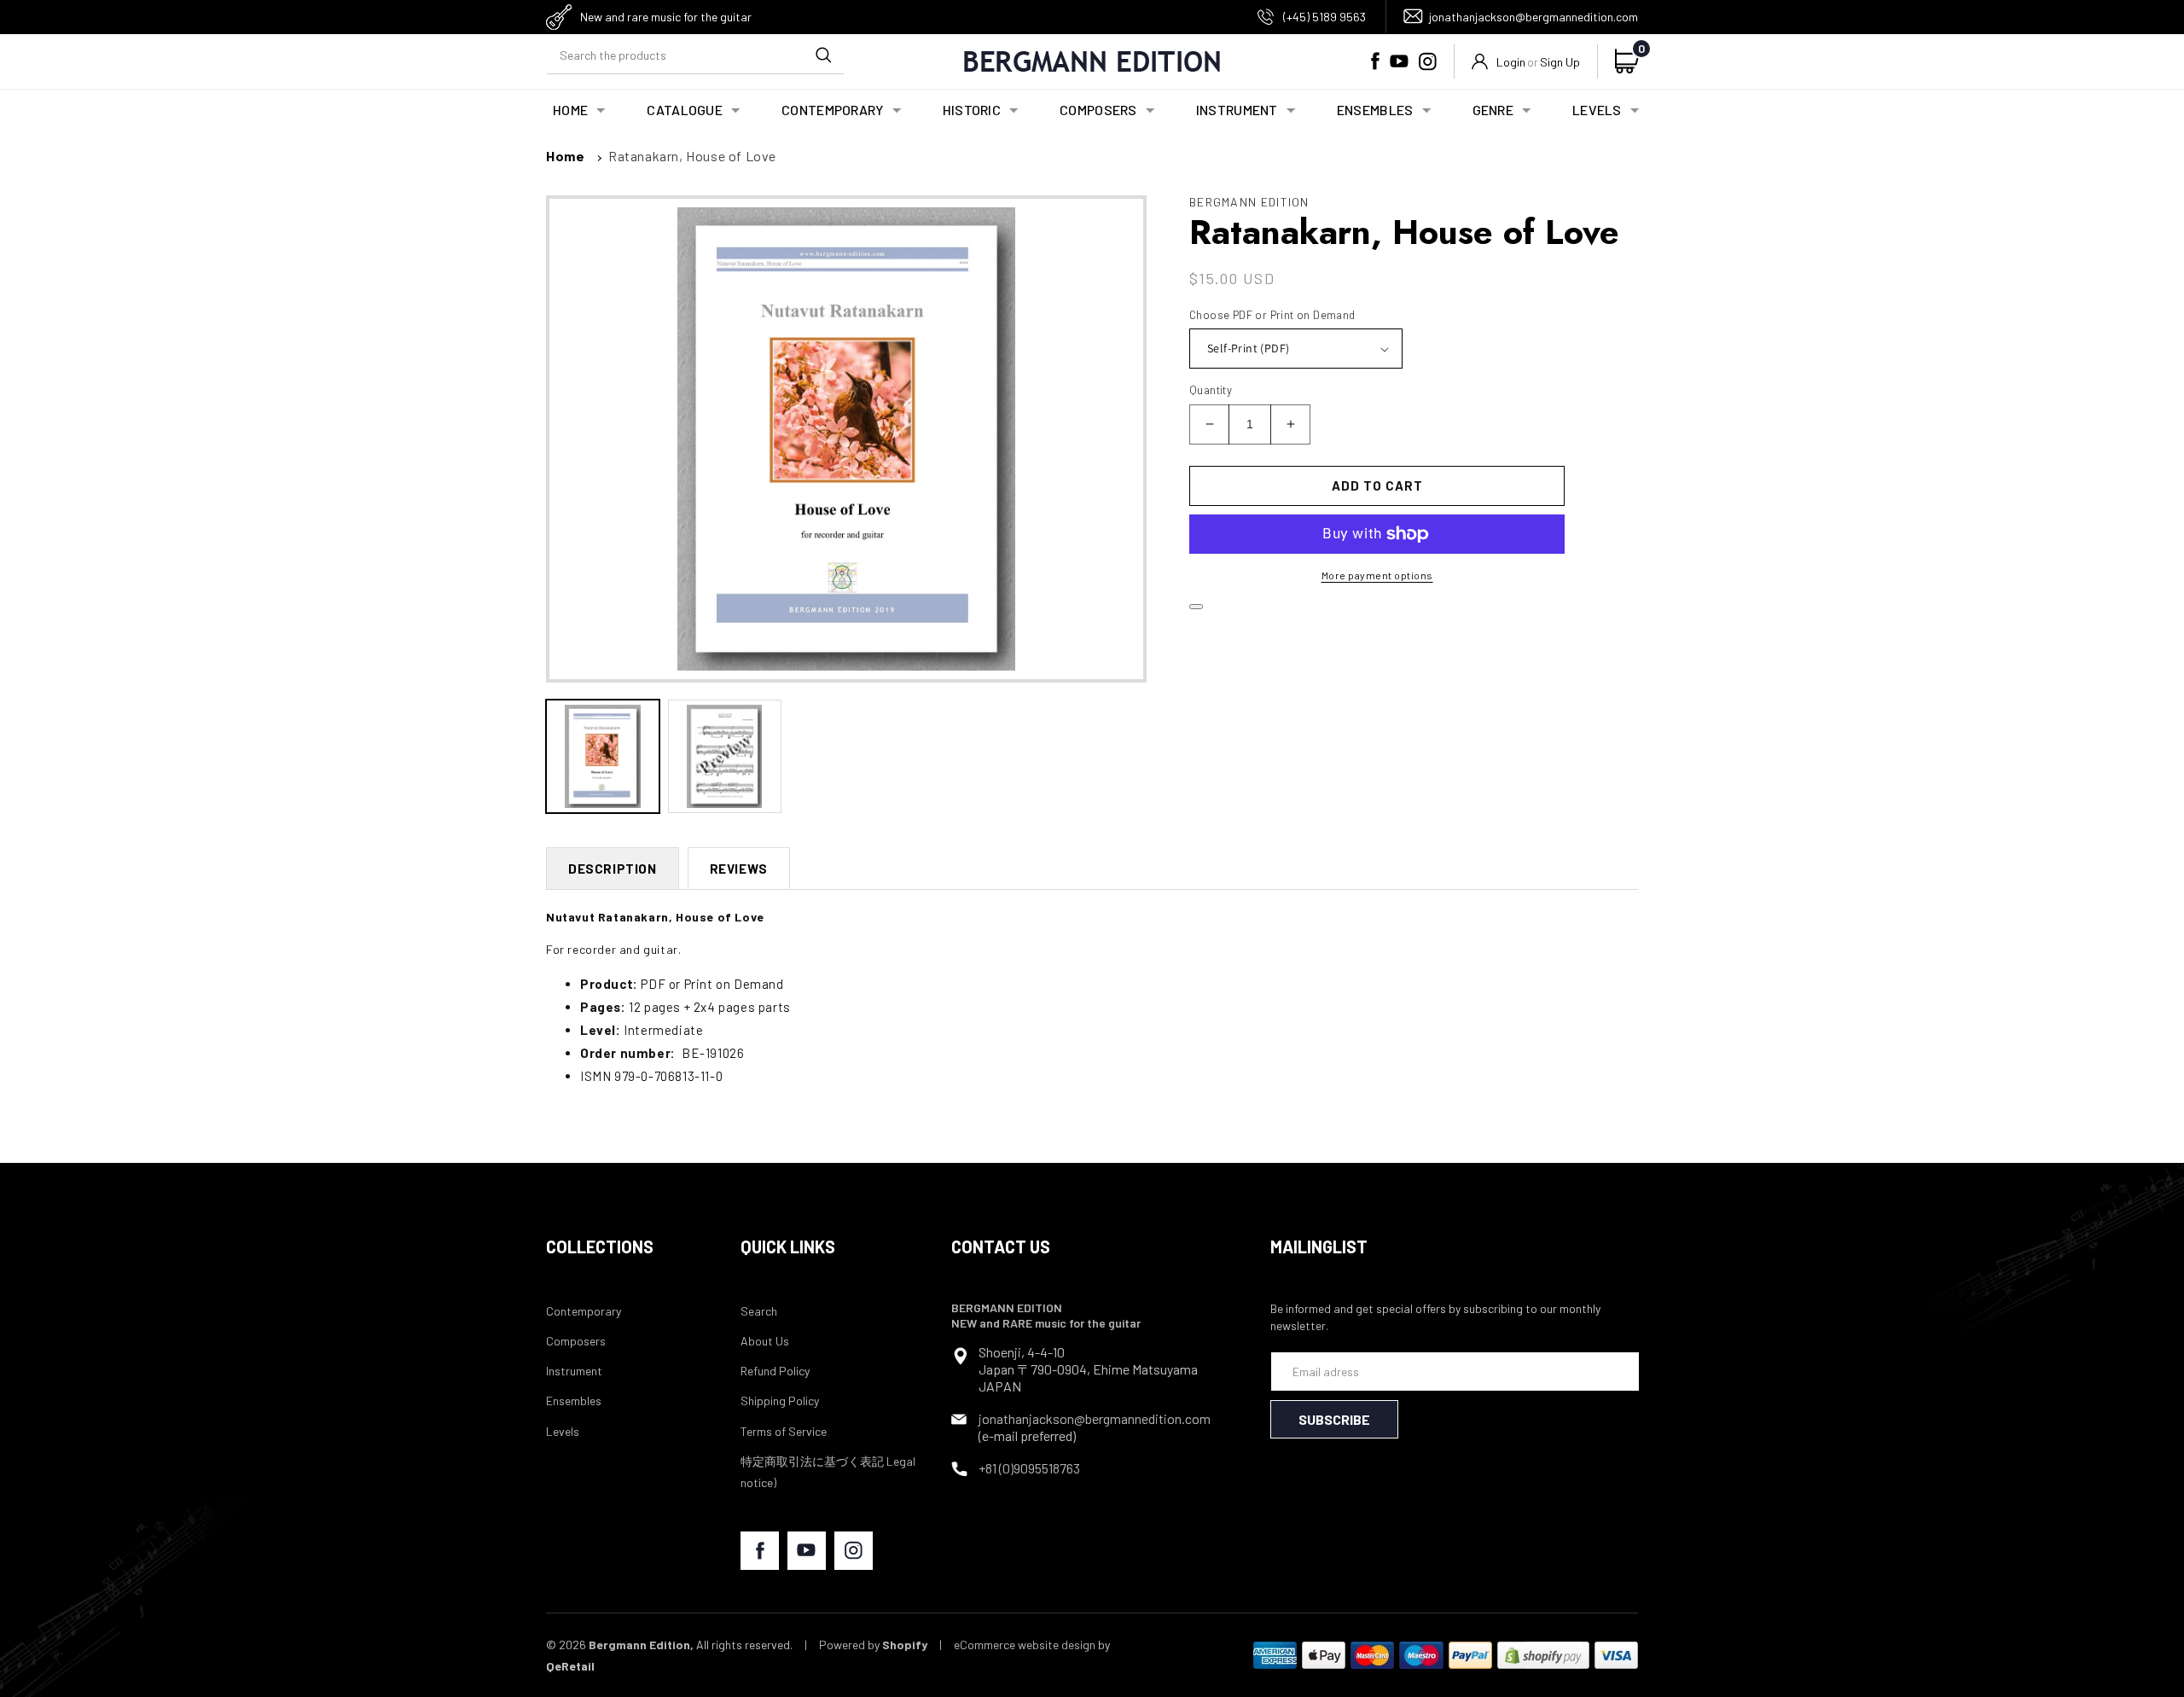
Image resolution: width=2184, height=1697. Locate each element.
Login (1511, 62)
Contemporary (584, 1311)
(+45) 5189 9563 (1324, 17)
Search (759, 1311)
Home (565, 156)
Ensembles (574, 1401)
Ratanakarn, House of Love (692, 156)
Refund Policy (775, 1371)
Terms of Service (784, 1431)
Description (613, 869)
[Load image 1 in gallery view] (603, 756)
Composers (576, 1341)
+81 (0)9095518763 (1029, 1468)
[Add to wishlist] (1196, 607)
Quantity (1211, 390)
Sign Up (1560, 62)
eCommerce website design (1025, 1645)
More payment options (1377, 575)
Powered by (873, 1645)
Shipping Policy (780, 1401)
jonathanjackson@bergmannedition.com (1533, 17)
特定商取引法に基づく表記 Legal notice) (828, 1472)
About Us (765, 1341)
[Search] (823, 55)
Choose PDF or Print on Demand (1272, 315)
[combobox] (695, 55)
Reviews (739, 869)
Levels (563, 1431)
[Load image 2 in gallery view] (725, 756)
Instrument (574, 1371)
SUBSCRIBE (1334, 1419)
